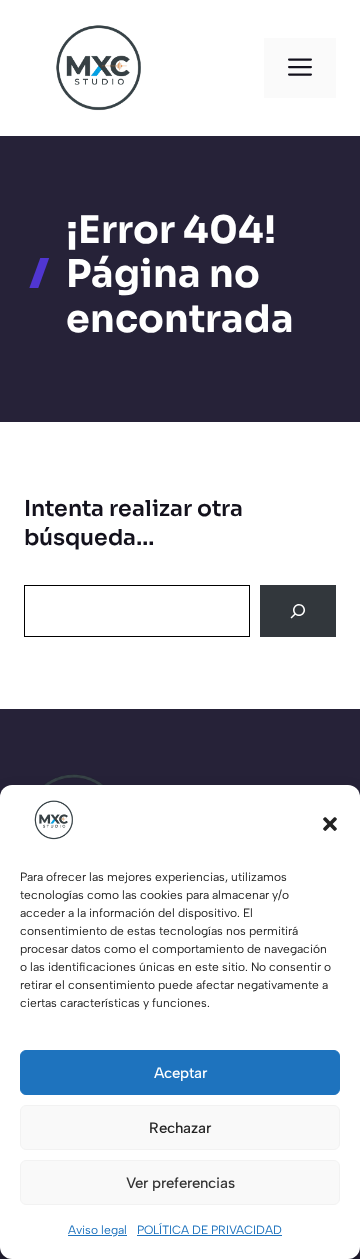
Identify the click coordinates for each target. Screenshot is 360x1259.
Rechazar (180, 1128)
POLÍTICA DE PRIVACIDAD (209, 1230)
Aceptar (180, 1073)
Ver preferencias (180, 1183)
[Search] (298, 611)
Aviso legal (97, 1230)
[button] (330, 824)
